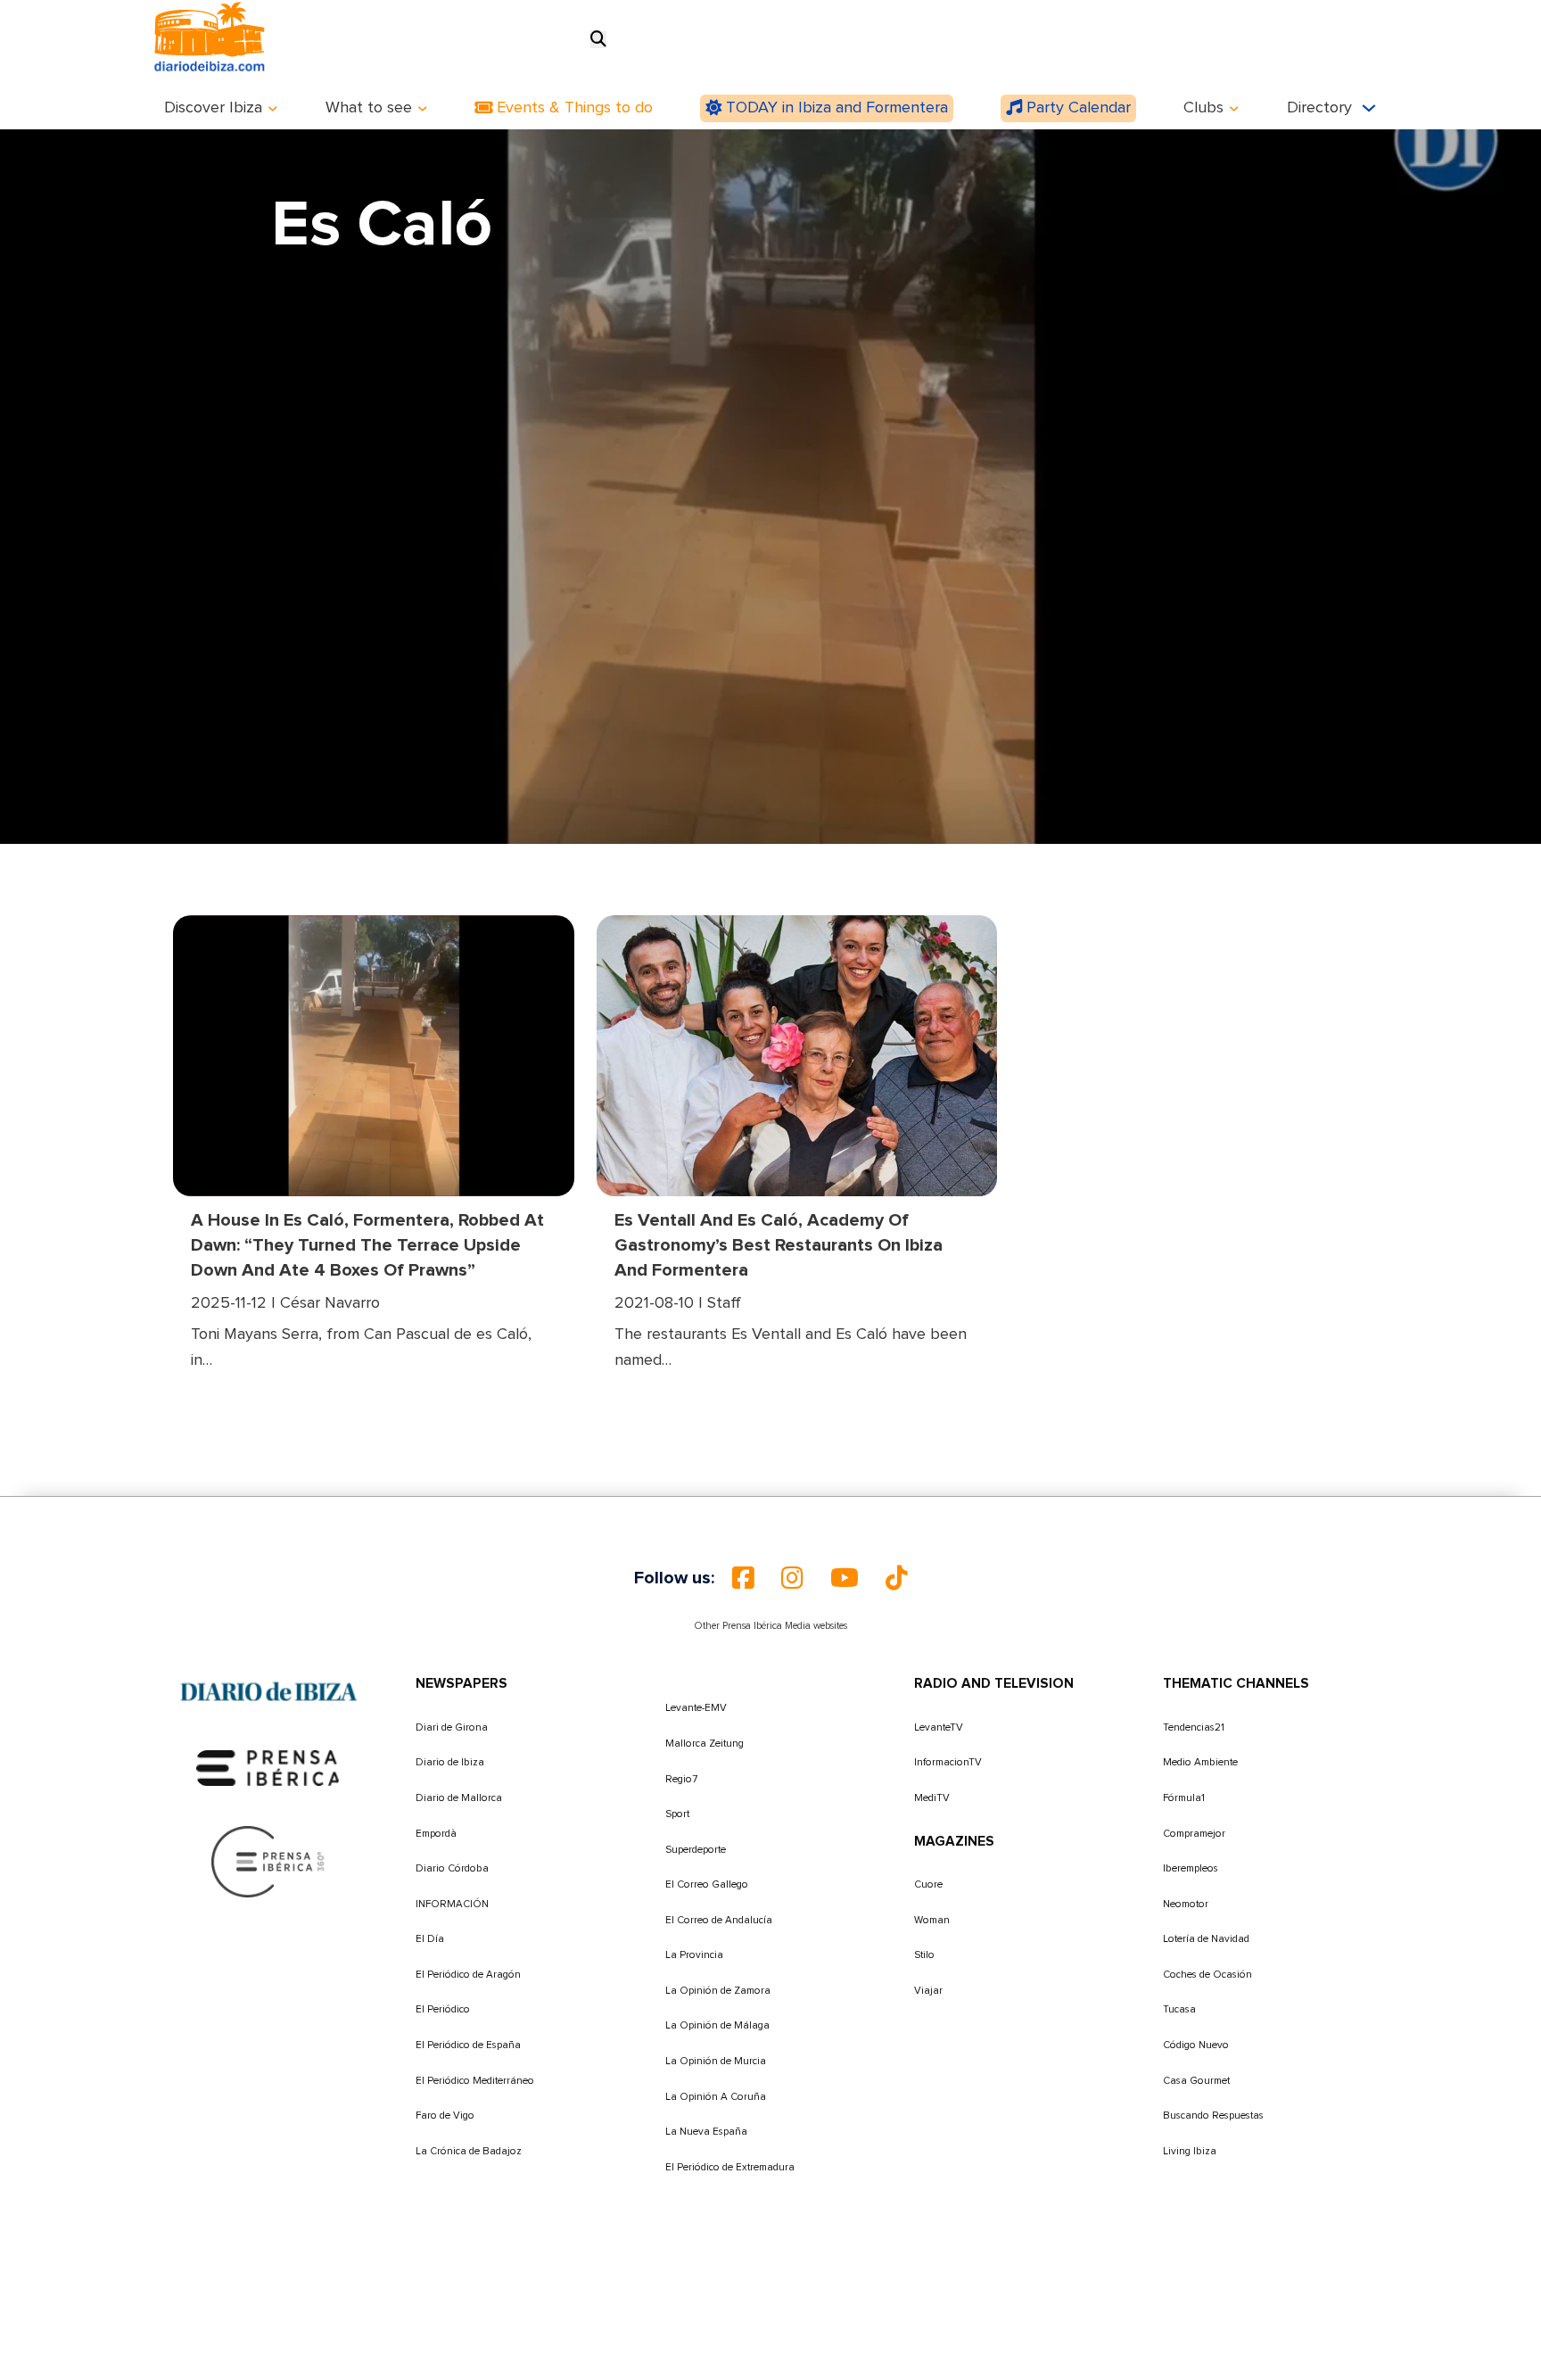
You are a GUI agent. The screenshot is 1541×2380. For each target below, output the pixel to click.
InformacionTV (948, 1762)
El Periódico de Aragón (468, 1975)
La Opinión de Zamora (718, 1991)
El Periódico (443, 2009)
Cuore (928, 1884)
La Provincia (694, 1955)
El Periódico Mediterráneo (475, 2081)
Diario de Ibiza (450, 1762)
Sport (677, 1814)
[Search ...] (598, 40)
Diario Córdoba (452, 1868)
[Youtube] (845, 1578)
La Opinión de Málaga (717, 2025)
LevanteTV (939, 1727)
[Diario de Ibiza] (268, 1692)
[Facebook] (743, 1578)
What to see (369, 108)
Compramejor (1194, 1834)
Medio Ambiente (1200, 1762)
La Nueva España (706, 2132)
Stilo (924, 1955)
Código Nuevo (1196, 2045)
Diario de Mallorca (459, 1798)
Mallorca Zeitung (705, 1744)
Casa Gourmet (1196, 2081)
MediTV (932, 1798)
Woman (932, 1920)
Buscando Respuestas (1213, 2116)
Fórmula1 (1184, 1798)
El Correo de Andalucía (719, 1920)
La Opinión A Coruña (716, 2097)
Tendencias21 (1194, 1727)
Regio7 (681, 1779)
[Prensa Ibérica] (268, 1768)
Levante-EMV (696, 1708)
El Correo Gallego (707, 1884)
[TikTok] (897, 1578)
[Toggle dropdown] (273, 109)
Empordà (436, 1834)
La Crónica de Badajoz (469, 2151)
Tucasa (1179, 2009)
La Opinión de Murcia (716, 2061)
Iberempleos (1191, 1868)
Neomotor (1186, 1904)
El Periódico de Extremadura (730, 2167)
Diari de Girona (452, 1727)
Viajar (928, 1991)
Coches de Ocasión (1207, 1975)
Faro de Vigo (445, 2116)
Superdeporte (696, 1850)
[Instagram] (792, 1578)
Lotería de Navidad (1206, 1939)
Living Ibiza (1190, 2151)
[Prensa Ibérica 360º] (269, 1862)
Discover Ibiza (213, 108)
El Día (430, 1939)
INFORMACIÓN (452, 1904)
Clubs (1203, 108)
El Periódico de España (468, 2045)
